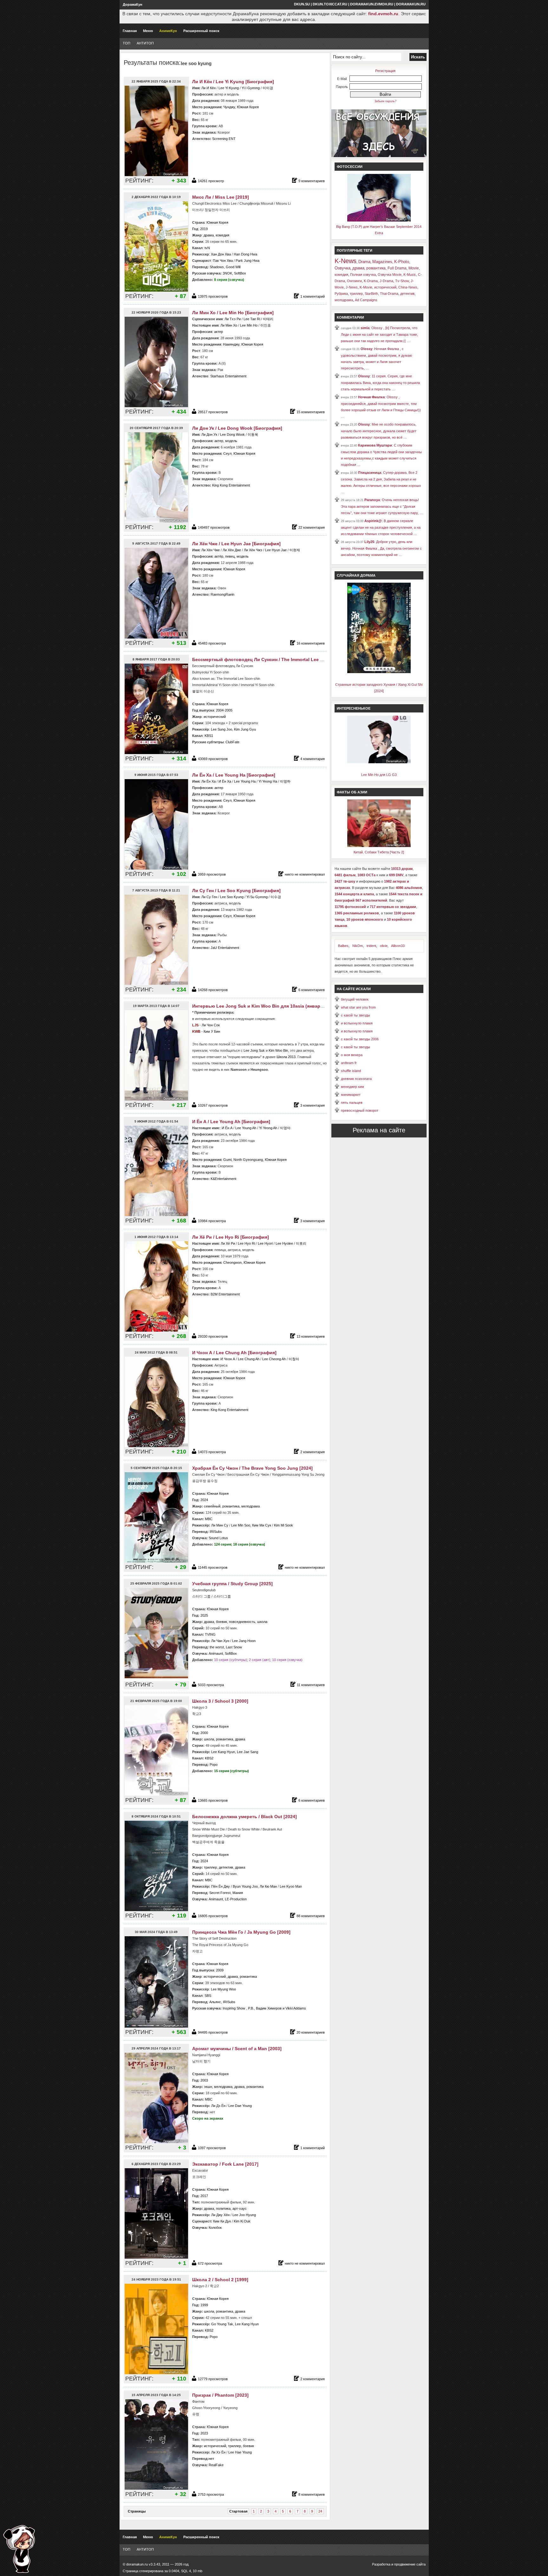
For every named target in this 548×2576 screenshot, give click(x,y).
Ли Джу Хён (220, 2215)
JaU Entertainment (225, 948)
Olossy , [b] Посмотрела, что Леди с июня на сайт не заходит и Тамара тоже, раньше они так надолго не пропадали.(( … (379, 334)
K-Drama (371, 281)
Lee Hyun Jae (276, 550)
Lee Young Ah (246, 1128)
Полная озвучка (363, 275)
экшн (208, 2087)
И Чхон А (228, 1359)
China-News (408, 287)
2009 (220, 1970)
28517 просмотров (213, 412)
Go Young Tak (222, 2324)
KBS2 (209, 1758)
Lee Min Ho (249, 325)
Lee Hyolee (284, 1243)
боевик (222, 1622)
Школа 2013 (286, 1057)
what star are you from (358, 1007)
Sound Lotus (218, 1538)
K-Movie (366, 287)
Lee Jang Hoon (244, 1641)
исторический (215, 717)
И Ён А (227, 1128)
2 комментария (313, 1452)
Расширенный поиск (201, 31)
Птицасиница (370, 473)
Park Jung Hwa (248, 261)
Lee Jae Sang (248, 1752)
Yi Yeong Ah (268, 1128)
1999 (204, 2305)
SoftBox (240, 273)
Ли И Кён (209, 88)
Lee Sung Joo (222, 729)
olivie (384, 946)
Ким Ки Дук (222, 2221)
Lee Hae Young (240, 2452)
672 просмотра (210, 2263)
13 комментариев (311, 1336)
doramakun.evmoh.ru (372, 4)
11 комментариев (311, 1685)
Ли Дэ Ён (218, 2106)
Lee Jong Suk (254, 1050)
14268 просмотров (213, 990)
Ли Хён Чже (211, 550)
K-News (346, 261)
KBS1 (209, 736)
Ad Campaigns (366, 300)
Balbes (343, 946)
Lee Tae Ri (252, 319)
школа (262, 1622)
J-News (352, 287)
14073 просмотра (212, 1452)
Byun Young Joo (245, 1886)
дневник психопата (356, 1079)
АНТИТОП (145, 43)
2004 (220, 710)
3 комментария (313, 1105)
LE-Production (236, 1899)
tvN (207, 248)
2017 (204, 2196)
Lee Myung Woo (223, 1989)
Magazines (382, 262)
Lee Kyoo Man (291, 1886)
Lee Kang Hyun (223, 1752)
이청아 (294, 1359)
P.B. (251, 2008)
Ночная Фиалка (371, 397)
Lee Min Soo (241, 1525)
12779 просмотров (213, 2379)
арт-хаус (240, 2208)
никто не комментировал (305, 874)
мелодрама (251, 1506)
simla (365, 328)
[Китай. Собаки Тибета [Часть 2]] (379, 846)
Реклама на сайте (379, 1130)
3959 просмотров (212, 874)
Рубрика (341, 294)
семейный (212, 1506)
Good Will (233, 267)
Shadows (217, 267)
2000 (204, 1733)
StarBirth (371, 294)
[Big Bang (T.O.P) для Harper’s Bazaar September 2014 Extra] (379, 220)
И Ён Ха (225, 781)
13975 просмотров (213, 296)
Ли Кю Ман (268, 1886)
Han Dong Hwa (245, 254)
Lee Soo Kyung (232, 897)
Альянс (215, 2002)
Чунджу (229, 107)
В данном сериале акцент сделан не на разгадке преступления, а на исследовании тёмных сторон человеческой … (381, 527)
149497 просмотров (214, 527)
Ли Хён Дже (232, 550)
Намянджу (231, 344)
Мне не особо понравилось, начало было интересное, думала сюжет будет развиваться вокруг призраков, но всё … (379, 431)
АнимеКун (168, 31)
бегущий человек (355, 999)
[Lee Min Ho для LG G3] (379, 762)
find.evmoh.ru (383, 14)
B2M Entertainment (225, 1294)
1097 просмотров (212, 2148)
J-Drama (386, 281)
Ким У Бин (212, 1031)
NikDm (358, 946)
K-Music (410, 275)
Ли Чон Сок (211, 1025)
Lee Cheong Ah (274, 1359)
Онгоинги (354, 281)
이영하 (285, 781)
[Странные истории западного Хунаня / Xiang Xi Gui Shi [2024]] (379, 672)
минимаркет (351, 1095)
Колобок (215, 2228)
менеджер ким (352, 1087)
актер (219, 332)
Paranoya (372, 500)
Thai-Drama (389, 294)
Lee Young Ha (245, 781)
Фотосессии (350, 167)
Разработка (381, 2564)
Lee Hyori (265, 1243)
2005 (229, 710)
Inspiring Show (234, 2008)
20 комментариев (311, 2032)
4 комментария (313, 759)
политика (223, 2208)
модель (231, 441)
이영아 (285, 1128)
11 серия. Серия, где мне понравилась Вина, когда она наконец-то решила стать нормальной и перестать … (380, 383)
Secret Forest (220, 1893)
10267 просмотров (213, 1105)
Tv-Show (402, 281)
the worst (217, 1647)
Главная (130, 31)
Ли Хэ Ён (218, 2452)
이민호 (266, 325)
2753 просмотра (211, 2494)
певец (230, 556)
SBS (208, 1996)
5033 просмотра (211, 1685)
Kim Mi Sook (284, 1525)
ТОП (127, 43)
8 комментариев (312, 2494)
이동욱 (253, 434)
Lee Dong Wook (233, 434)
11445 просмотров (213, 1567)
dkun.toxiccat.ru (330, 4)
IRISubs (216, 1532)
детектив (226, 1867)
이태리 (268, 319)
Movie (414, 268)
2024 (204, 1500)
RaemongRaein (222, 594)
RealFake (216, 2465)
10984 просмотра (212, 1221)
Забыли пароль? (385, 101)
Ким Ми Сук (262, 1525)
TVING (210, 1634)
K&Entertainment (223, 1179)
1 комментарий (313, 296)
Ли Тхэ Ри (233, 319)
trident (371, 946)
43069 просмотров (213, 759)
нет (211, 2459)
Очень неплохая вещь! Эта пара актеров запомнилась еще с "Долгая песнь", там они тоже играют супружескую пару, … (382, 506)
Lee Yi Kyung (229, 88)
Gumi (227, 1160)
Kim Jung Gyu (245, 729)
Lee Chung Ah (249, 1359)
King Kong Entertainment (231, 485)
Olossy (366, 349)
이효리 (301, 1243)
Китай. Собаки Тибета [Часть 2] (379, 852)
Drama (364, 262)
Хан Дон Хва (221, 254)
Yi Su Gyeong (257, 897)
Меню (148, 31)
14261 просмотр (211, 181)
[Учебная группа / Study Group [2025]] (157, 1678)
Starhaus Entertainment (228, 376)
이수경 (276, 897)
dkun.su (302, 4)
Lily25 (369, 542)
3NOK (227, 273)
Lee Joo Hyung (244, 2215)
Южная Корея (248, 107)
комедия (222, 235)
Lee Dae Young (240, 2106)
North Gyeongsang (248, 1160)
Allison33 (398, 946)
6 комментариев (312, 990)
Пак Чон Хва (223, 261)
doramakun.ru (411, 4)
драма (209, 235)
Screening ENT (224, 139)
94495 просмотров (213, 2032)
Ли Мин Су (220, 1525)
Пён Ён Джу (221, 1886)
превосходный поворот (360, 1110)
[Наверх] (19, 2549)
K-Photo (402, 262)
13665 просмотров (213, 1800)
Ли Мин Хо (229, 325)
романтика (231, 1506)
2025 (204, 1615)
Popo (214, 1765)
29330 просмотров (213, 1336)
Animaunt (216, 1653)
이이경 (268, 88)
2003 (204, 2080)
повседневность (242, 1622)
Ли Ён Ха (209, 781)
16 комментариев (311, 643)
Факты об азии (352, 792)
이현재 (295, 550)
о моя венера (352, 1055)
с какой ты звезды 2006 (360, 1039)
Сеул (227, 454)
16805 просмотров (213, 1916)
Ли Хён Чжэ (253, 550)
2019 (204, 229)
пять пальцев (352, 1103)
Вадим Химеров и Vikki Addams (281, 2008)
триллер (210, 1867)
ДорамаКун (133, 4)
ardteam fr (349, 1063)
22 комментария (312, 527)
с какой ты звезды (356, 1015)
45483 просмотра (212, 643)
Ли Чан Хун (220, 1641)
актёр (219, 556)
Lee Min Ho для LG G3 (379, 775)
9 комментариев (312, 181)
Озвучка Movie (390, 275)
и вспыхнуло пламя (357, 1023)
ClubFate (232, 742)
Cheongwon (232, 1262)
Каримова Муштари (375, 445)
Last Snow (234, 1647)
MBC (209, 1519)
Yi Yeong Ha (268, 781)
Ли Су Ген (209, 897)
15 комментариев (311, 412)
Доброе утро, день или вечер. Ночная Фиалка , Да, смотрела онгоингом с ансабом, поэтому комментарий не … (381, 548)
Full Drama (397, 268)
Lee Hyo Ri (246, 1243)
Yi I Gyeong (251, 88)
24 (320, 2511)
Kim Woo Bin (278, 1050)
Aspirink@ (373, 521)
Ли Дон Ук (210, 434)
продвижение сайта (410, 2564)
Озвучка (342, 268)
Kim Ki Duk (242, 2221)
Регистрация (385, 71)
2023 (204, 2433)
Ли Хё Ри (228, 1243)
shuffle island (351, 1071)
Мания (238, 1893)
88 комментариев (311, 1916)
